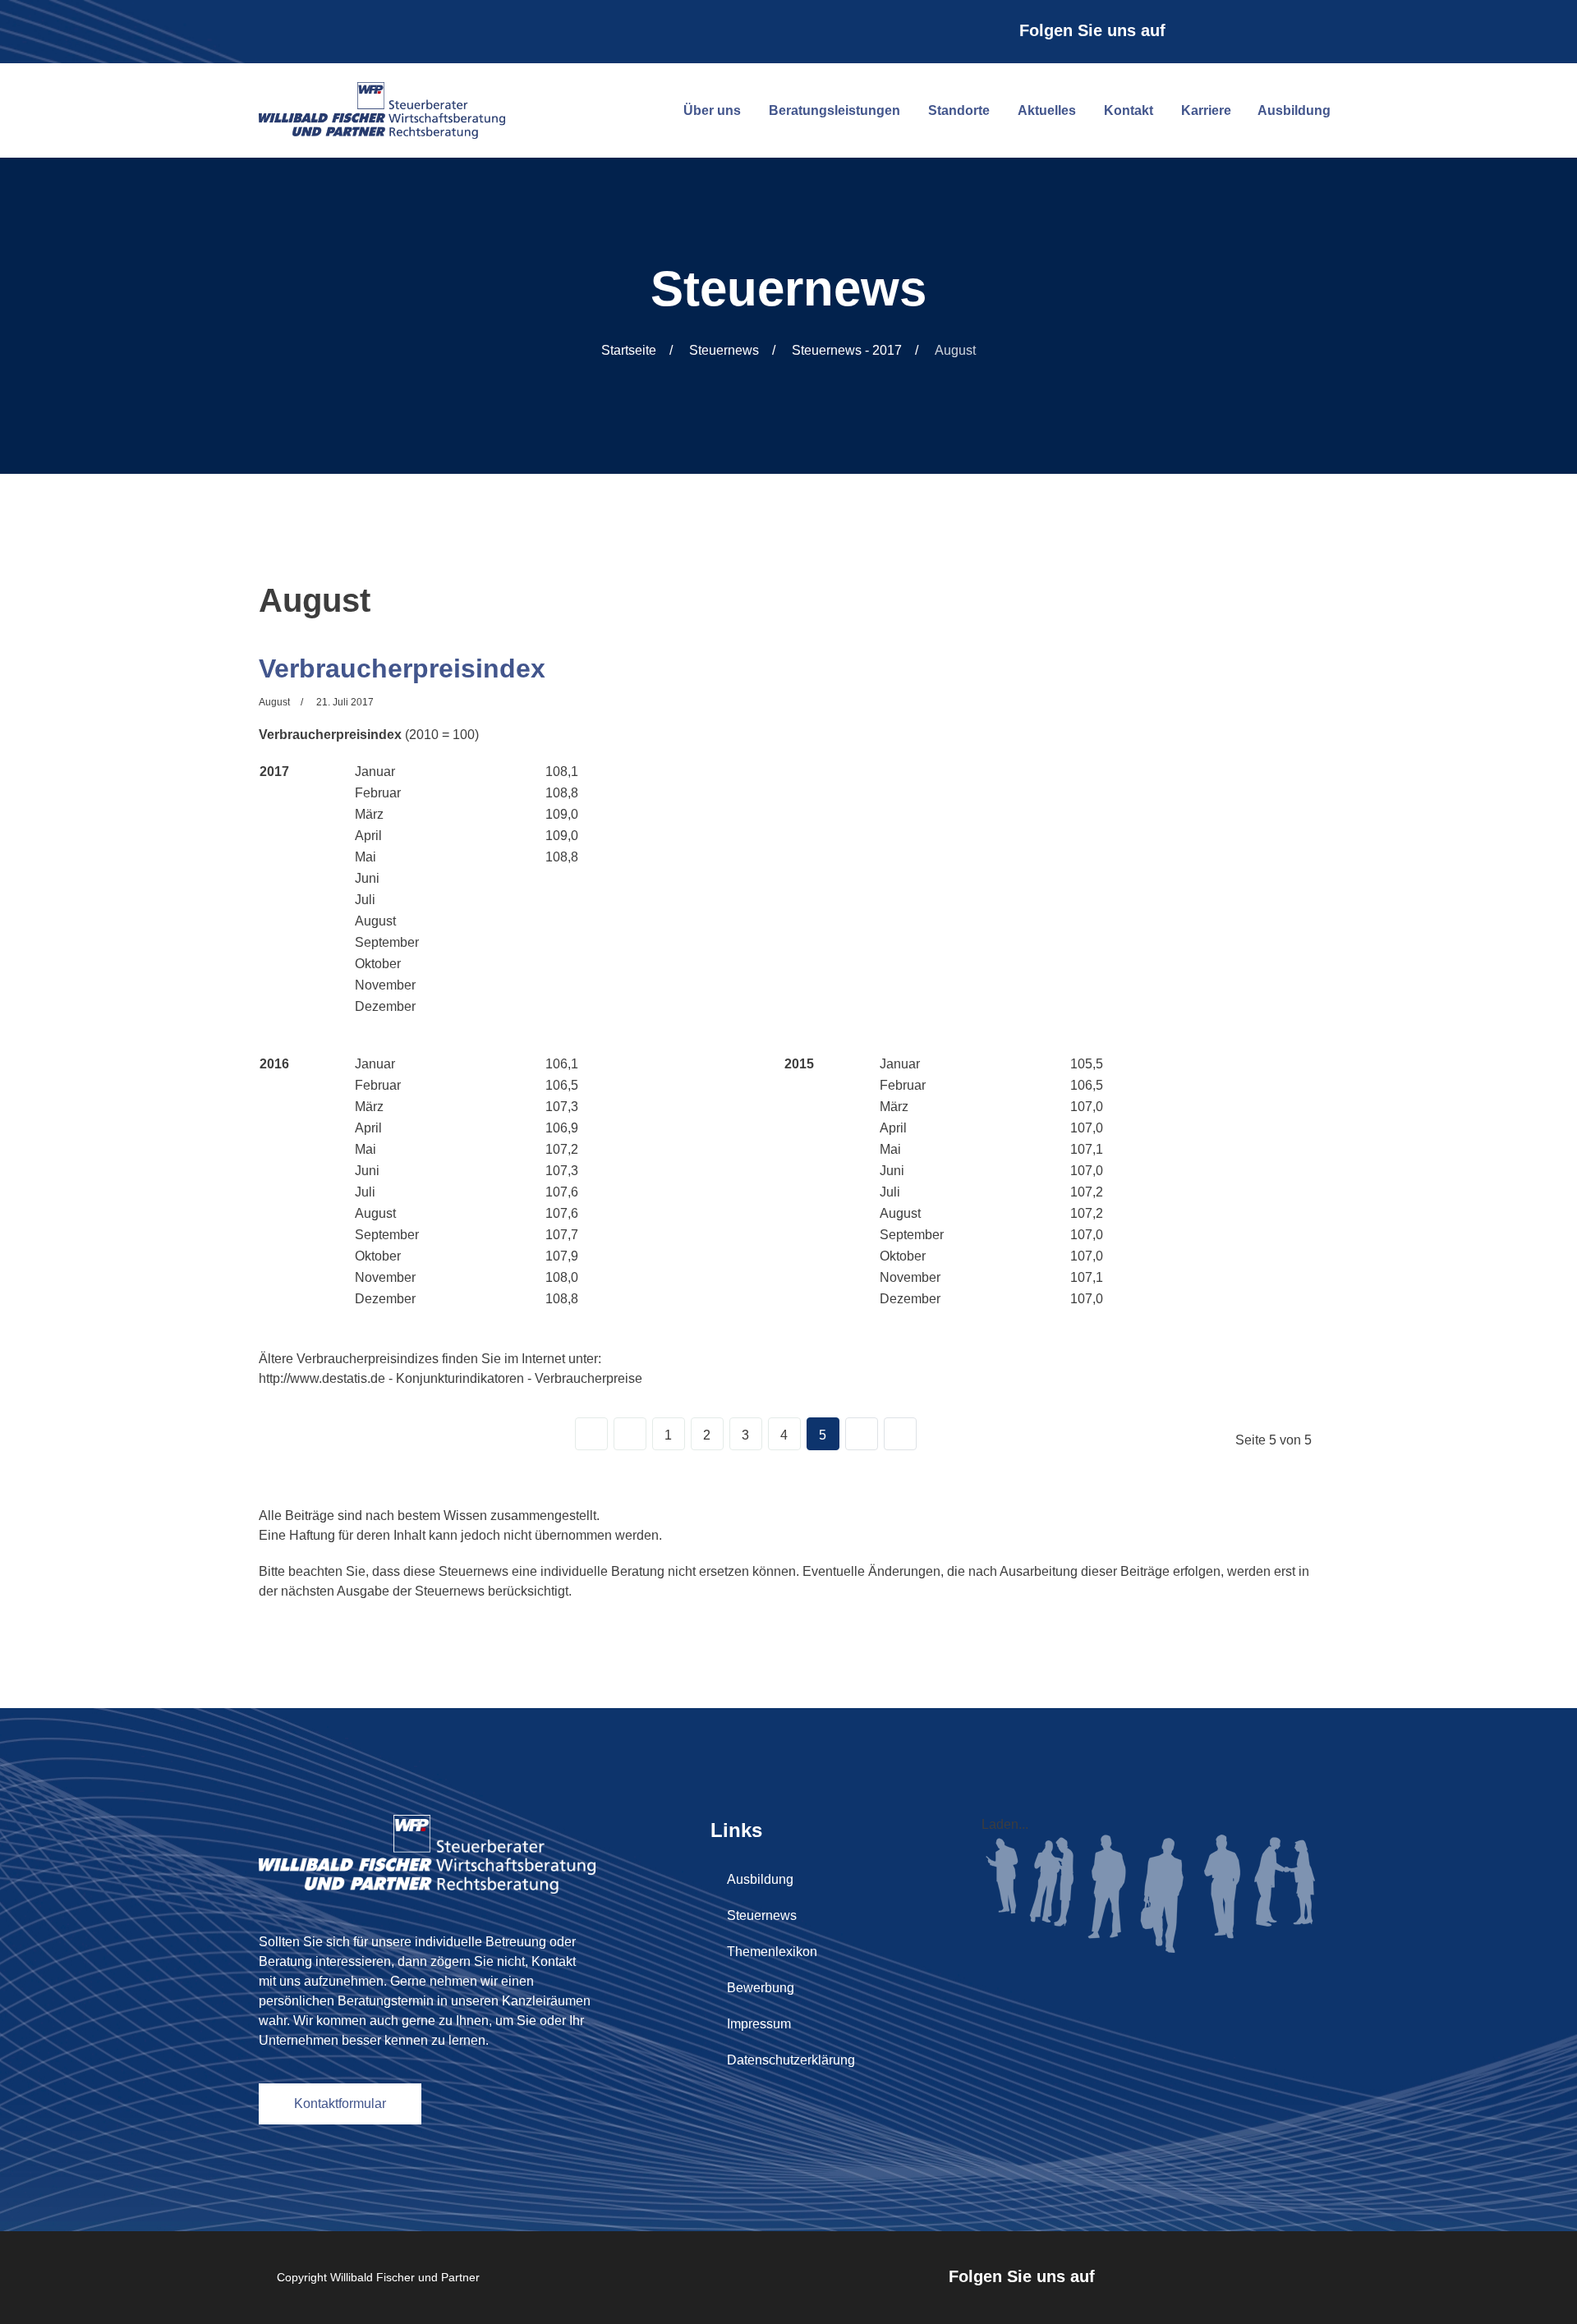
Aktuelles (1047, 110)
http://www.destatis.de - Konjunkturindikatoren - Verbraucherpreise (451, 1378)
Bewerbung (761, 1988)
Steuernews (762, 1915)
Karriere (1206, 110)
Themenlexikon (772, 1952)
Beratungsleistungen (834, 110)
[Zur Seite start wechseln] (591, 1434)
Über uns (712, 110)
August (274, 702)
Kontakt (1129, 110)
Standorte (959, 110)
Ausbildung (1294, 110)
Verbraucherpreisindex (402, 668)
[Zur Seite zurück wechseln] (630, 1434)
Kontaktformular (340, 2104)
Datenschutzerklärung (791, 2060)
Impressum (759, 2024)
